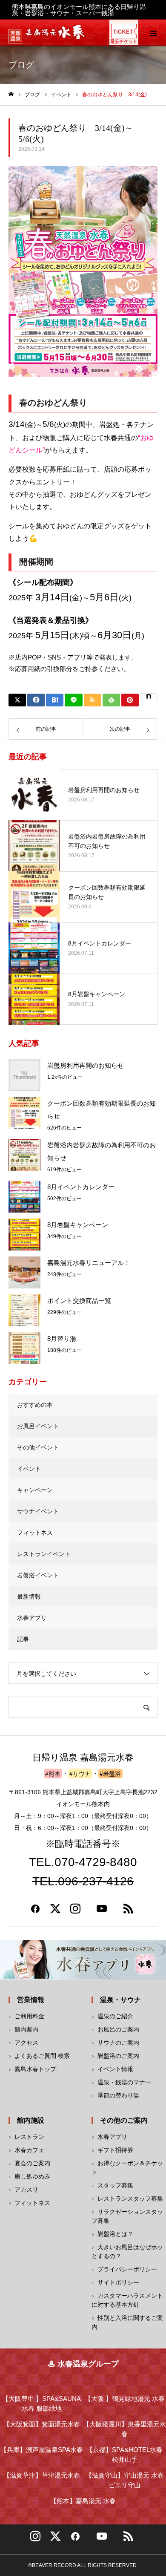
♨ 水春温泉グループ (83, 2364)
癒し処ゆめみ (32, 2176)
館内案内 (26, 2029)
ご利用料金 (29, 2016)
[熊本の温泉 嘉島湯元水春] (55, 37)
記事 (23, 1639)
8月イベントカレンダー (81, 1187)
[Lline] (73, 700)
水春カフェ (29, 2150)
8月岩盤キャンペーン (78, 1225)
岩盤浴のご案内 (118, 2056)
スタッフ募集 (115, 2185)
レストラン (29, 2137)
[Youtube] (102, 1912)
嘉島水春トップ (35, 2069)
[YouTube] (102, 2539)
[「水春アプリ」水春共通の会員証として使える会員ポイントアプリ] (83, 1960)
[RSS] (128, 1912)
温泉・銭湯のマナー (124, 2082)
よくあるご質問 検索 (42, 2056)
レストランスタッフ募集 (130, 2199)
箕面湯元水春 (42, 2424)
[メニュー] (153, 32)
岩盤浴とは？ (115, 2234)
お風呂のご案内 (118, 2029)
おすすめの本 (35, 1405)
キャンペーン (35, 1490)
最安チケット (124, 41)
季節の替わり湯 (118, 2095)
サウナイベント (38, 1511)
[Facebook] (35, 1912)
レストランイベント (44, 1554)
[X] (55, 2539)
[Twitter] (55, 1912)
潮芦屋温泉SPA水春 (42, 2450)
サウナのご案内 (118, 2043)
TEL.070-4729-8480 (83, 1863)
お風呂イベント (38, 1426)
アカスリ (26, 2190)
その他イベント (38, 1447)
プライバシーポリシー (127, 2269)
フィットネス (35, 1533)
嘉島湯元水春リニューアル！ (89, 1263)
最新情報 (29, 1596)
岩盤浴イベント (38, 1575)
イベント (29, 1469)
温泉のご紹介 (115, 2016)
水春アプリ (32, 1618)
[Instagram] (75, 1912)
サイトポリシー (118, 2282)
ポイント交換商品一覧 (79, 1301)
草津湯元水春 (42, 2475)
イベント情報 (115, 2069)
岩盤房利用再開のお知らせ (86, 1065)
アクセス (26, 2043)
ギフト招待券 (115, 2150)
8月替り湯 (62, 1338)
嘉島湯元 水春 (83, 2501)
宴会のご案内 (32, 2163)
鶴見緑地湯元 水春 (125, 2399)
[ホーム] (11, 94)
